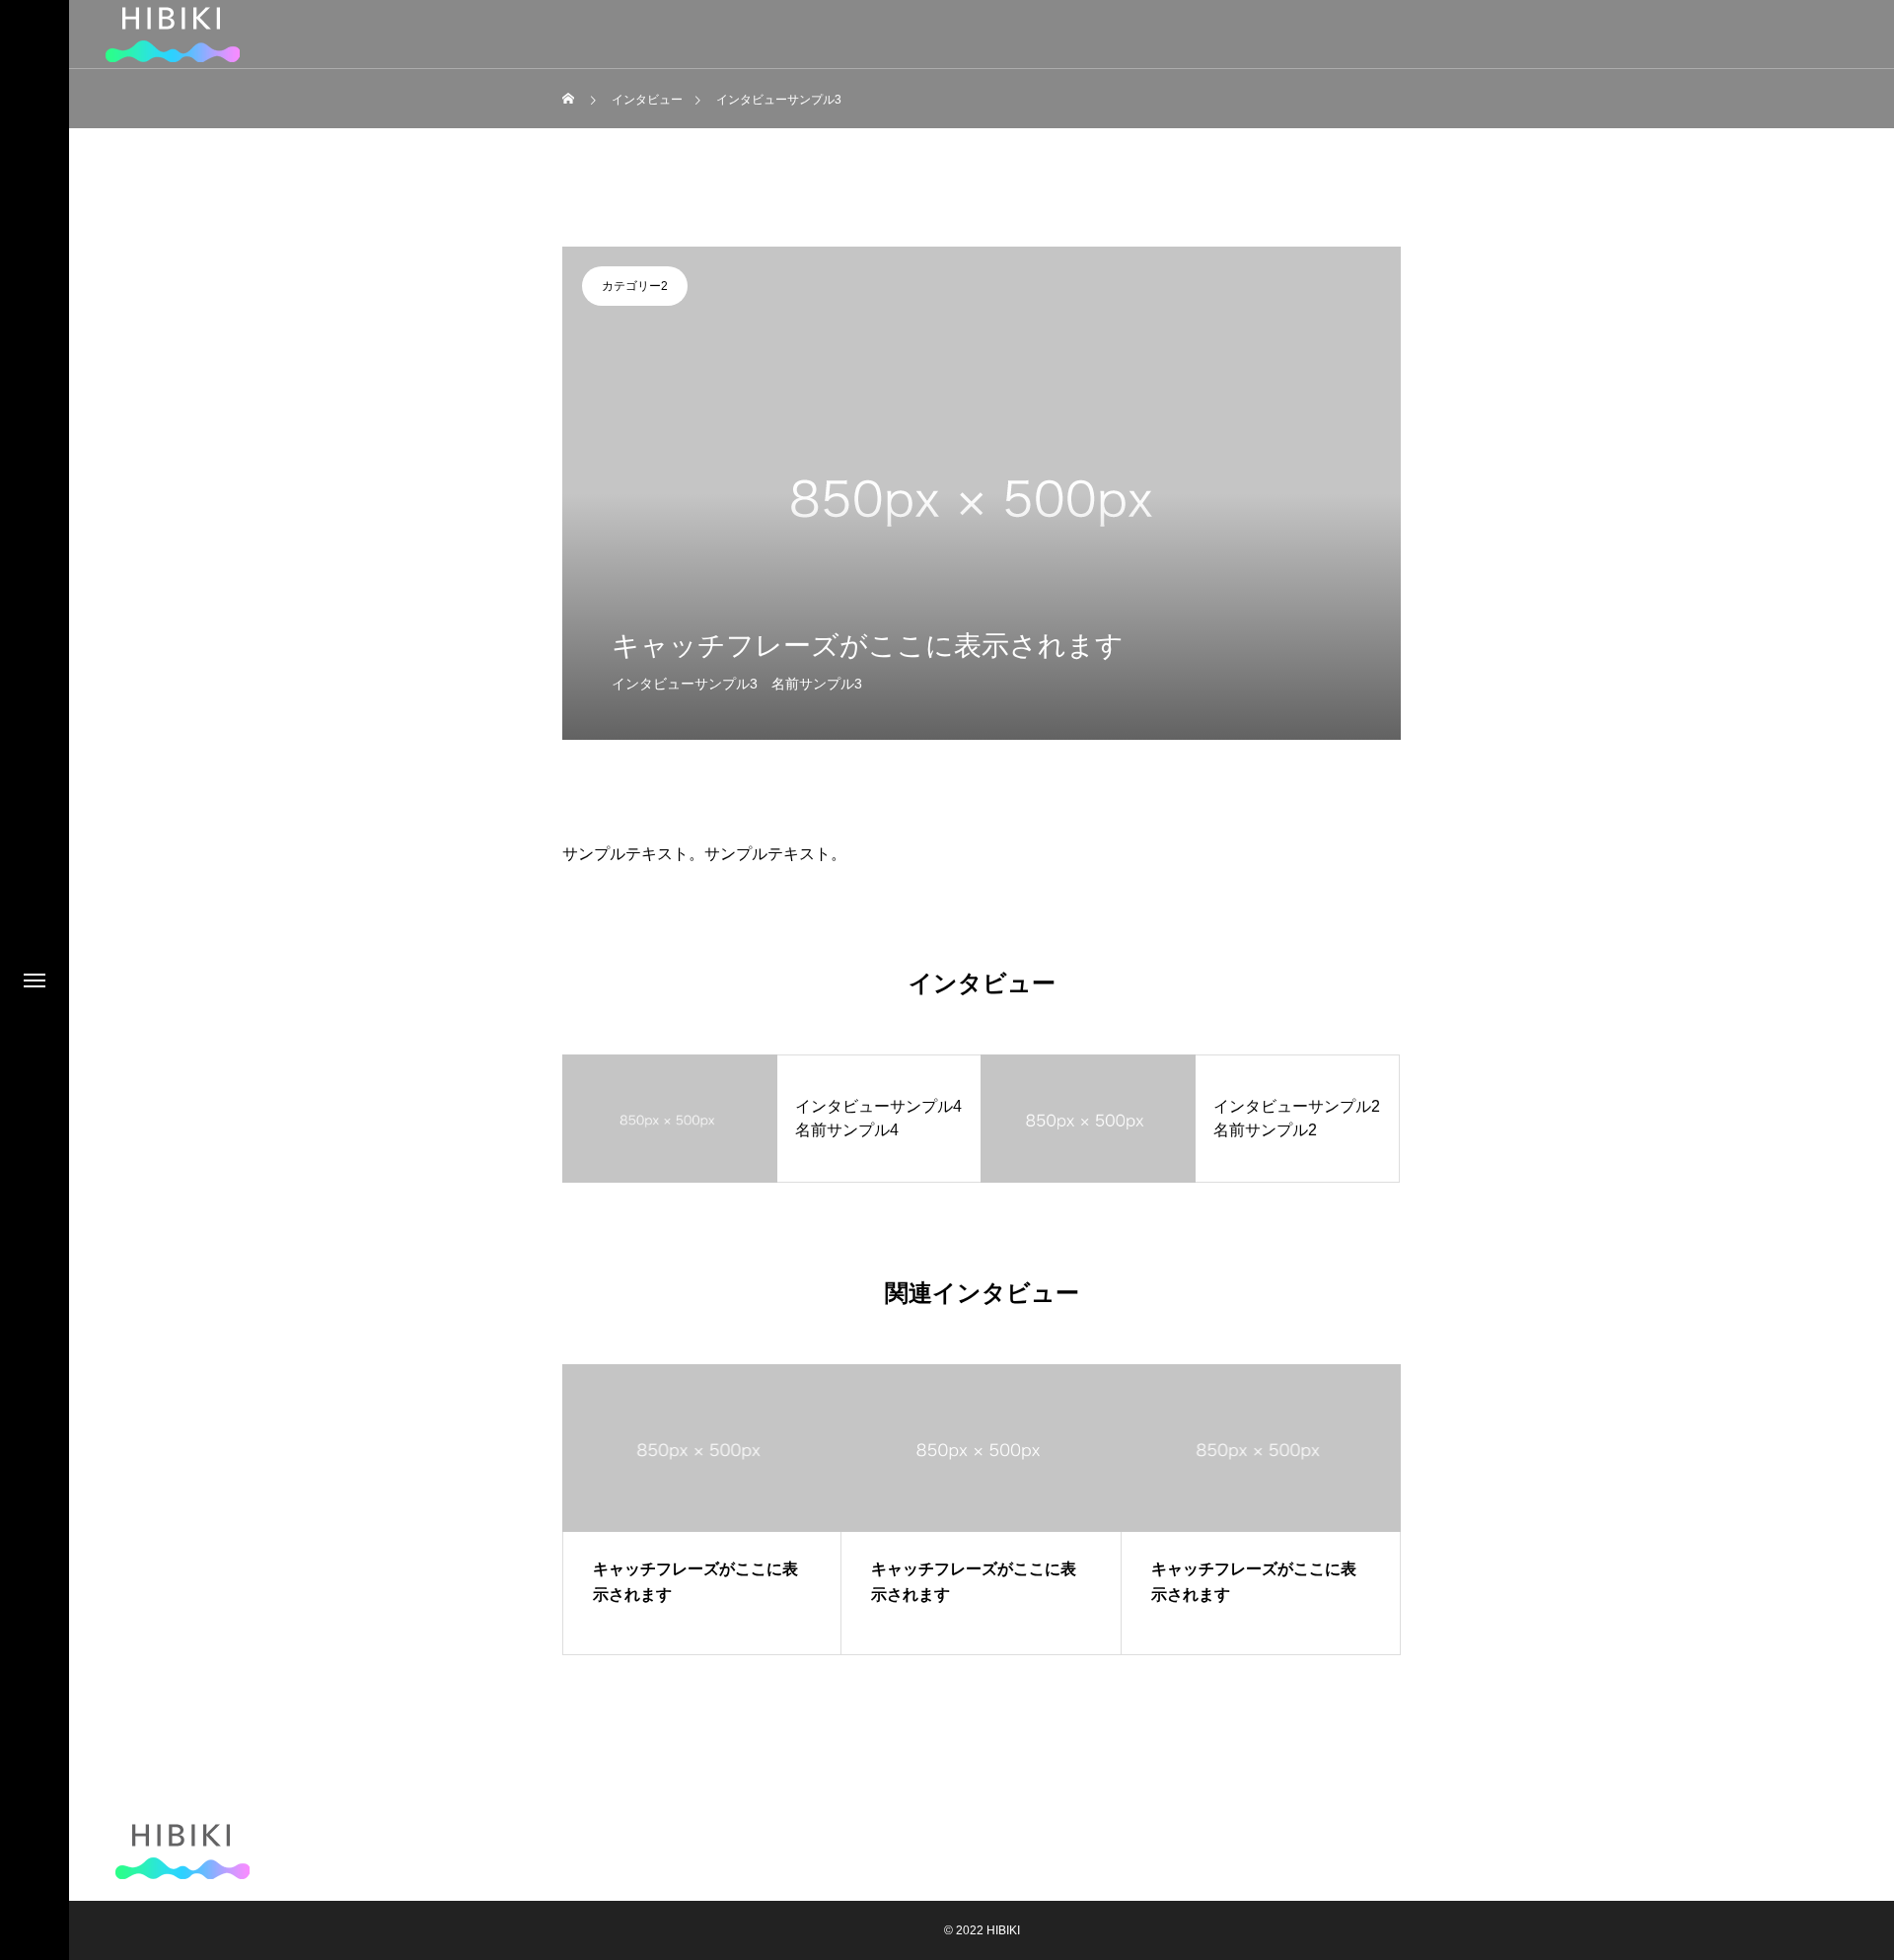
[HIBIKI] (182, 1851)
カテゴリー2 (635, 286)
